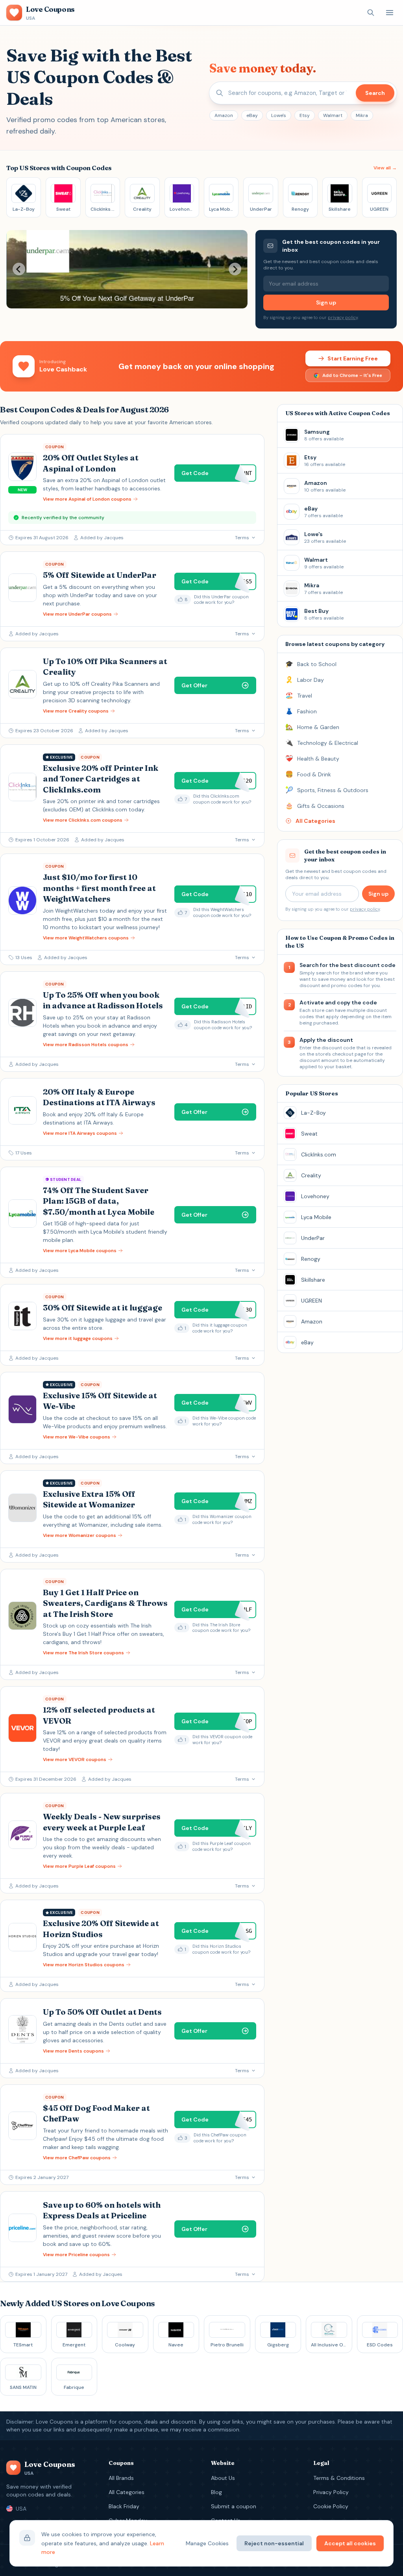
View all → (385, 168)
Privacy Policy (331, 2492)
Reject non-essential (274, 2543)
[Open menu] (390, 13)
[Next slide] (235, 269)
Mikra (362, 115)
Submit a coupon (234, 2506)
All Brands (121, 2478)
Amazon (224, 115)
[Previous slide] (19, 269)
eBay (252, 115)
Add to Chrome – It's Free (352, 375)
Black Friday (124, 2506)
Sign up (326, 303)
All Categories (127, 2492)
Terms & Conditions (339, 2478)
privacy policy (343, 317)
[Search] (371, 13)
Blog (216, 2492)
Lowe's (279, 115)
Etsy (305, 115)
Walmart (333, 115)
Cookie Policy (331, 2506)
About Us (223, 2478)
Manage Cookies (207, 2543)
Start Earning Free (353, 358)
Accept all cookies (350, 2543)
